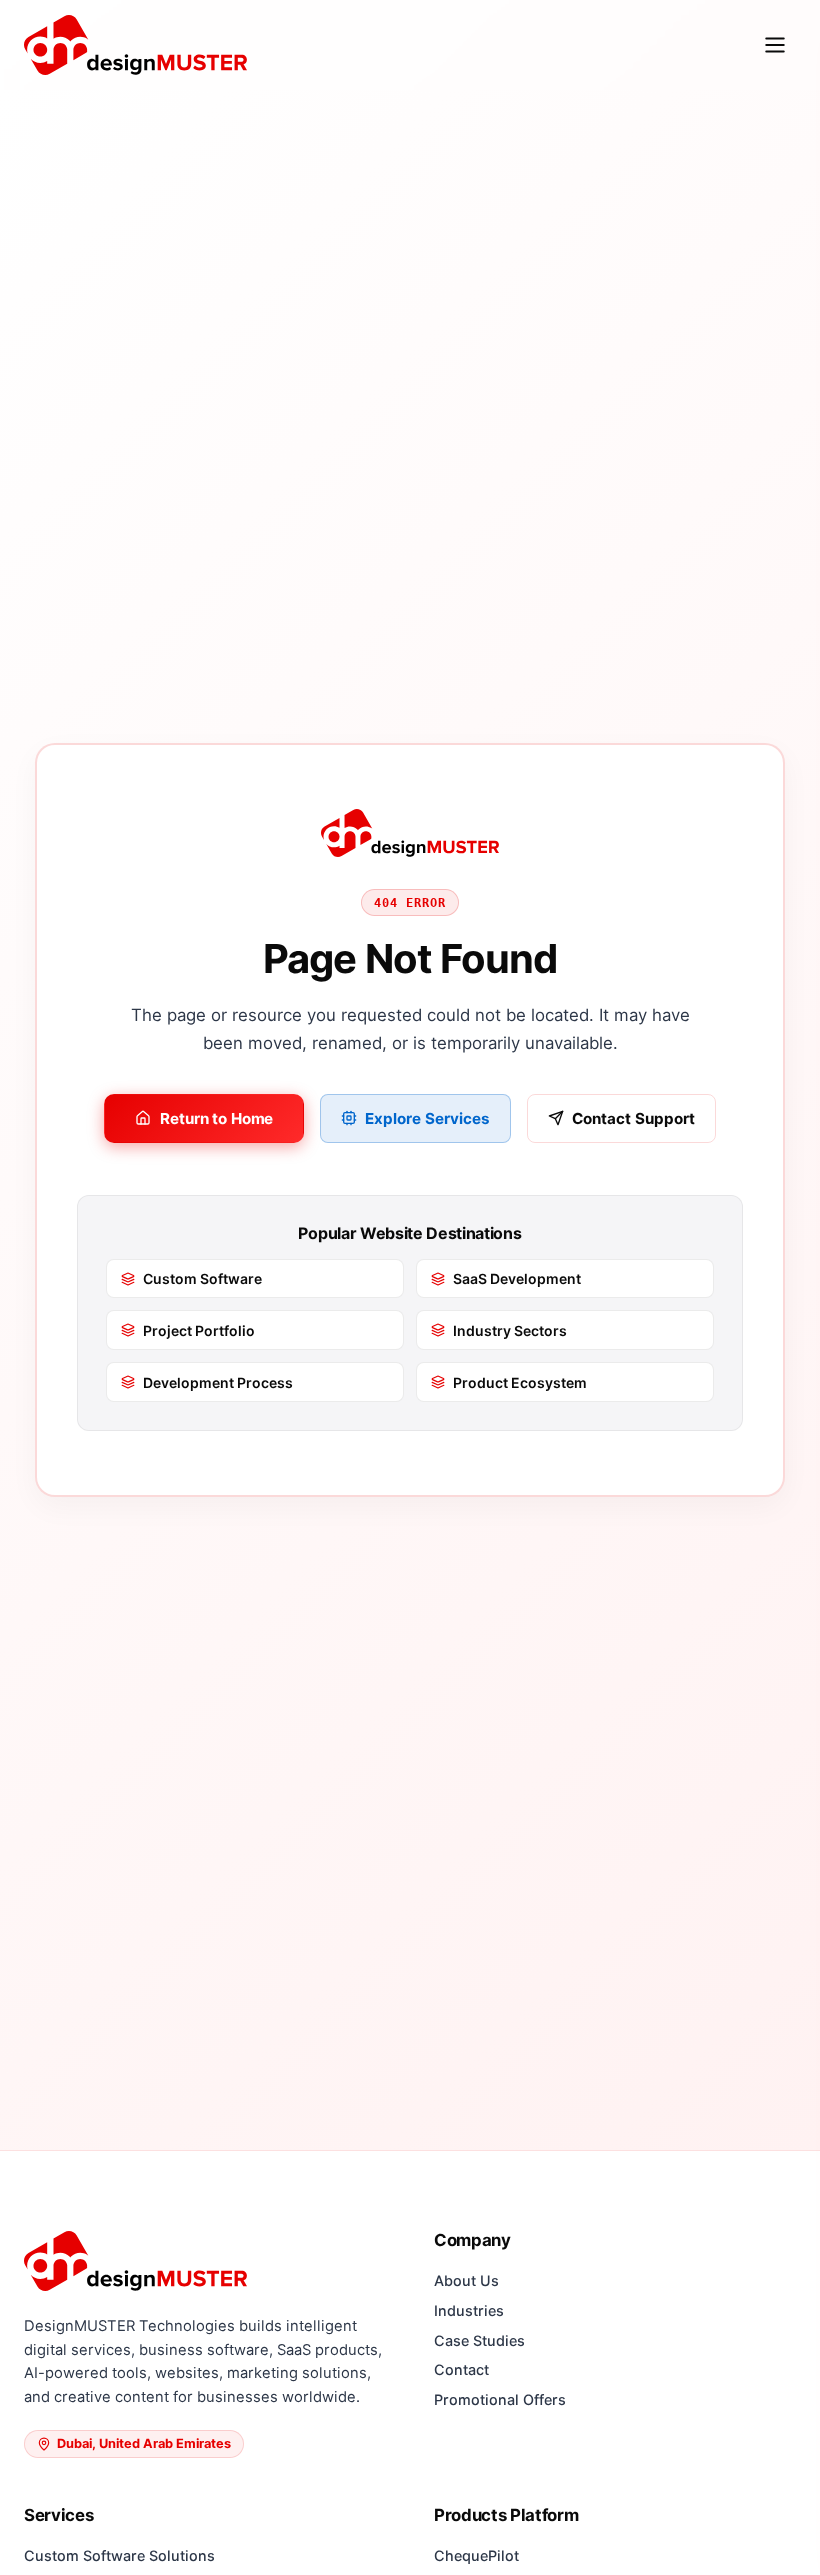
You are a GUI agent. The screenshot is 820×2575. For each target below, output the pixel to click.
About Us (466, 2280)
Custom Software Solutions (119, 2555)
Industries (469, 2310)
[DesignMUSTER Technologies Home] (135, 44)
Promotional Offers (500, 2399)
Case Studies (479, 2340)
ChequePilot (476, 2555)
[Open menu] (775, 45)
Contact (461, 2369)
